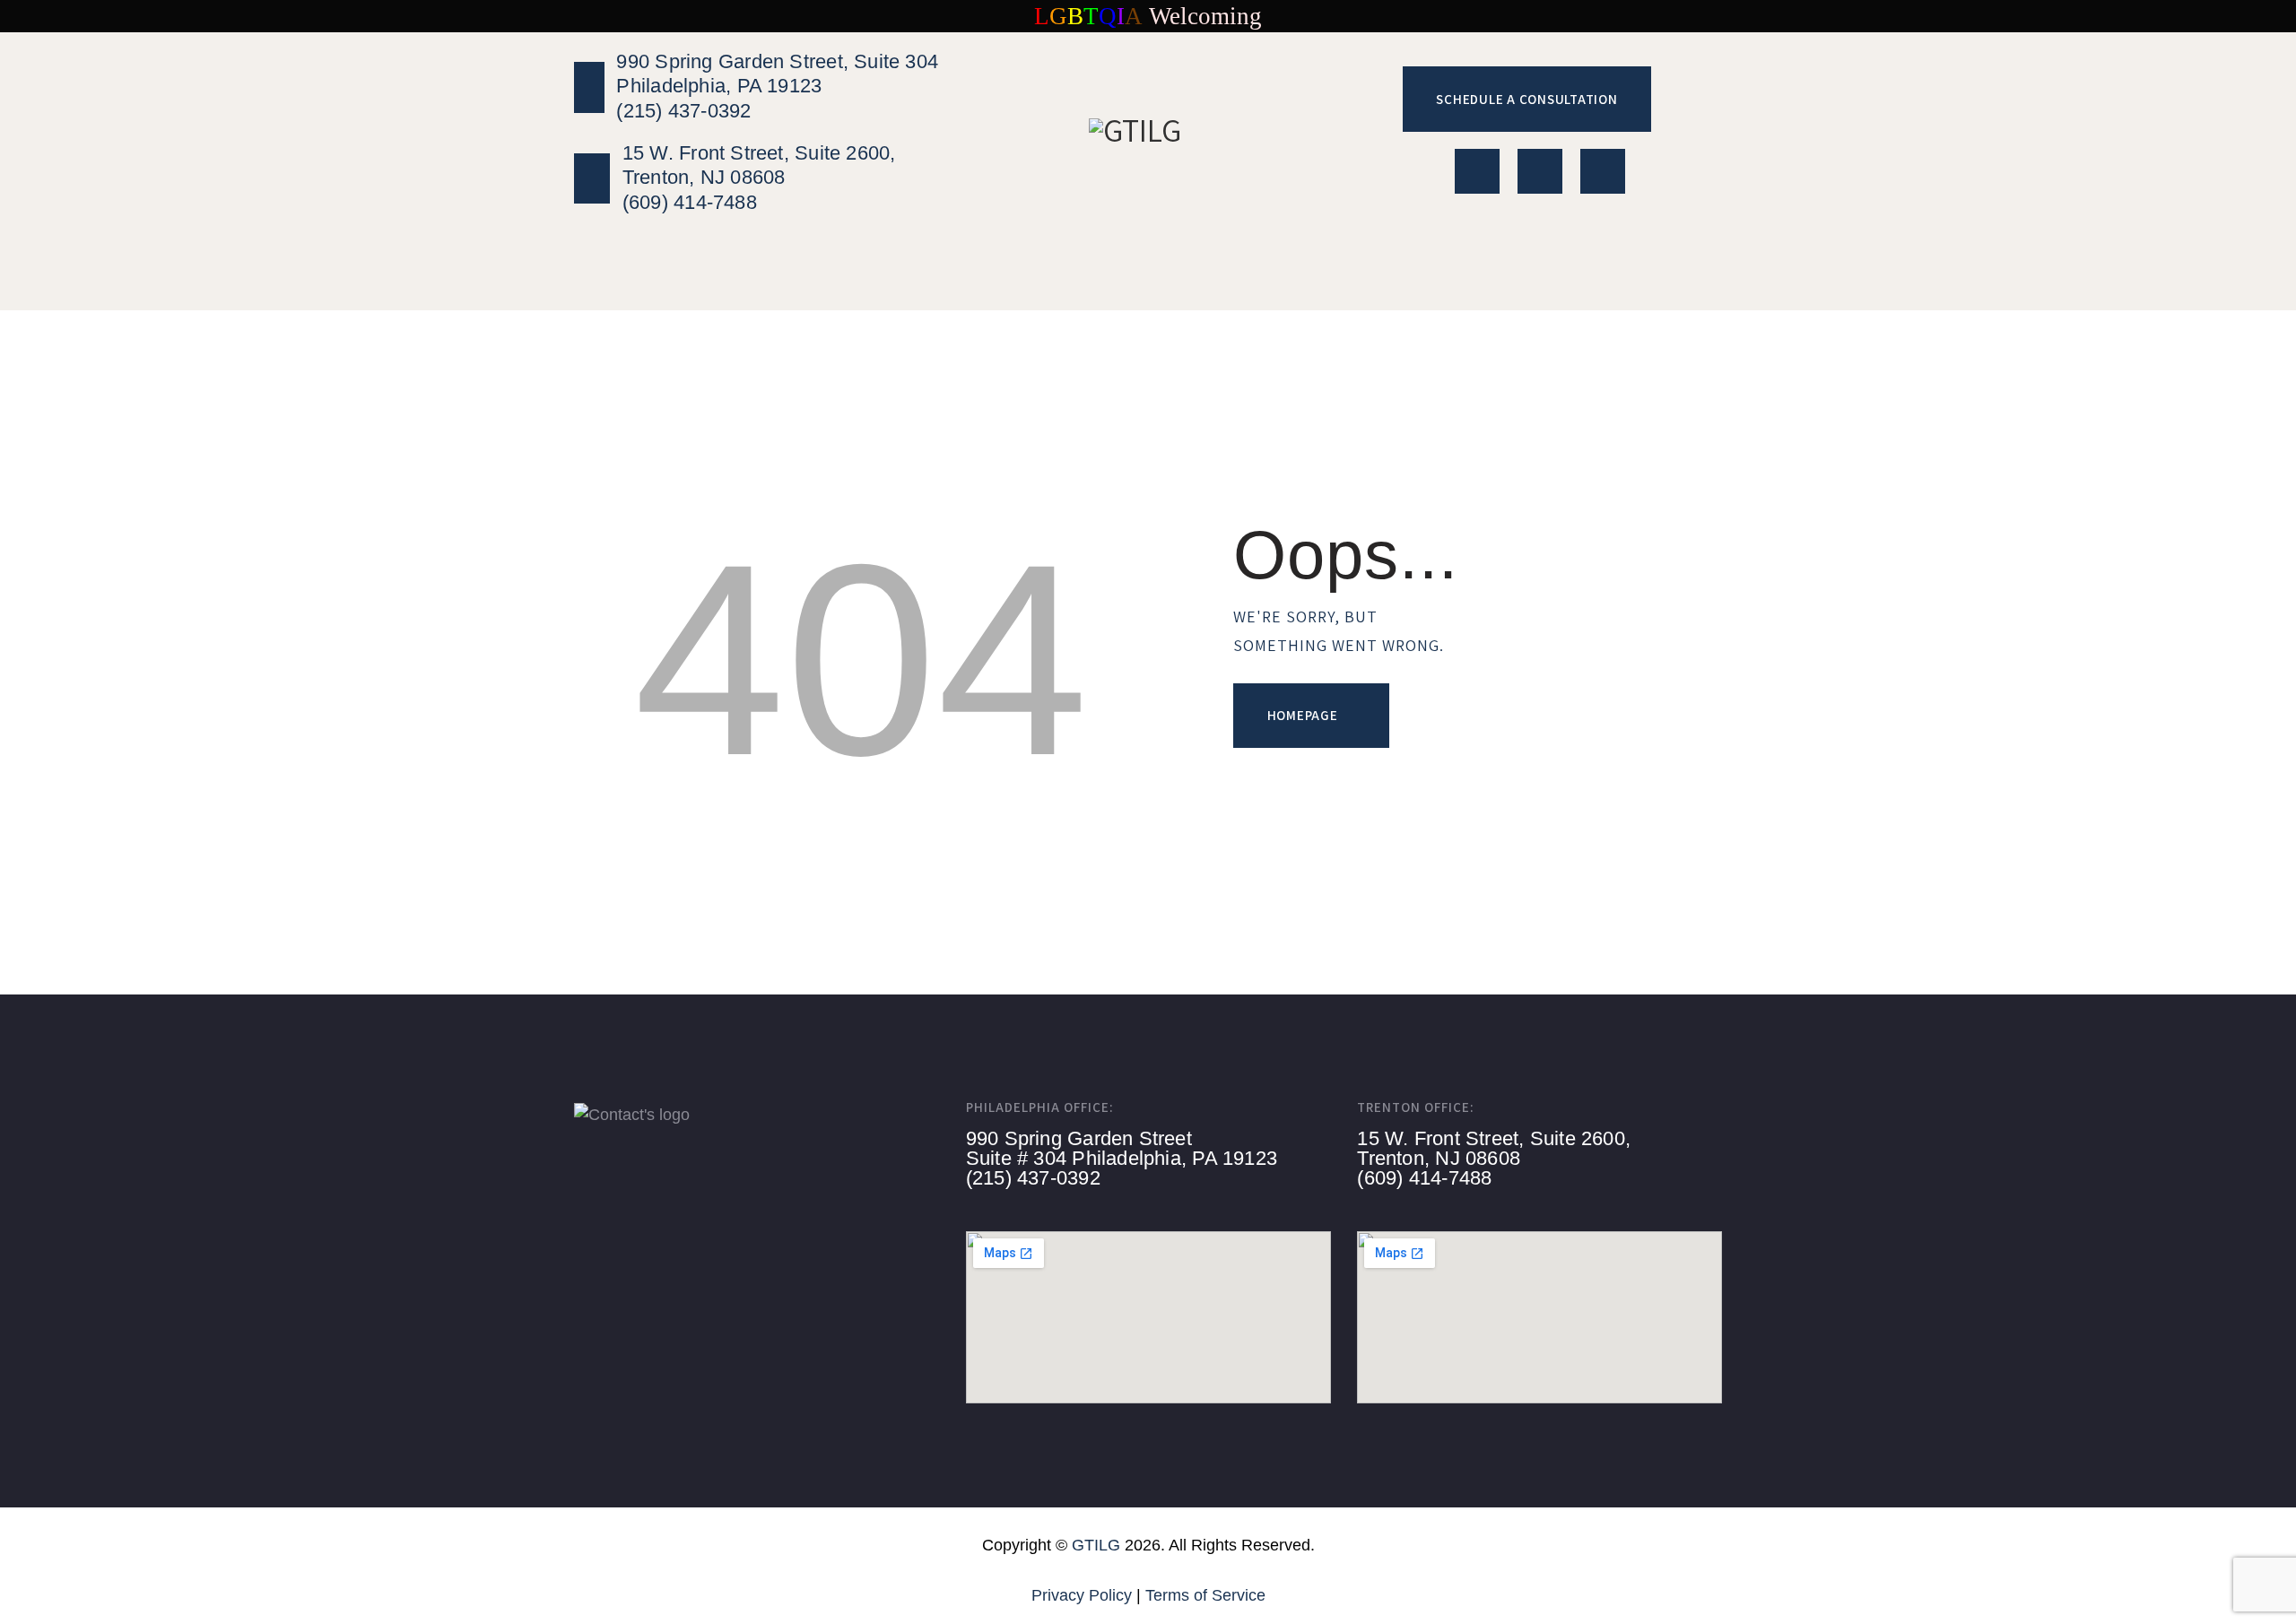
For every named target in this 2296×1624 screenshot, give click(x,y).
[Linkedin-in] (1477, 171)
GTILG (1096, 1545)
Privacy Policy (1082, 1595)
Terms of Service (1205, 1595)
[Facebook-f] (1603, 171)
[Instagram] (1540, 171)
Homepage (1303, 715)
